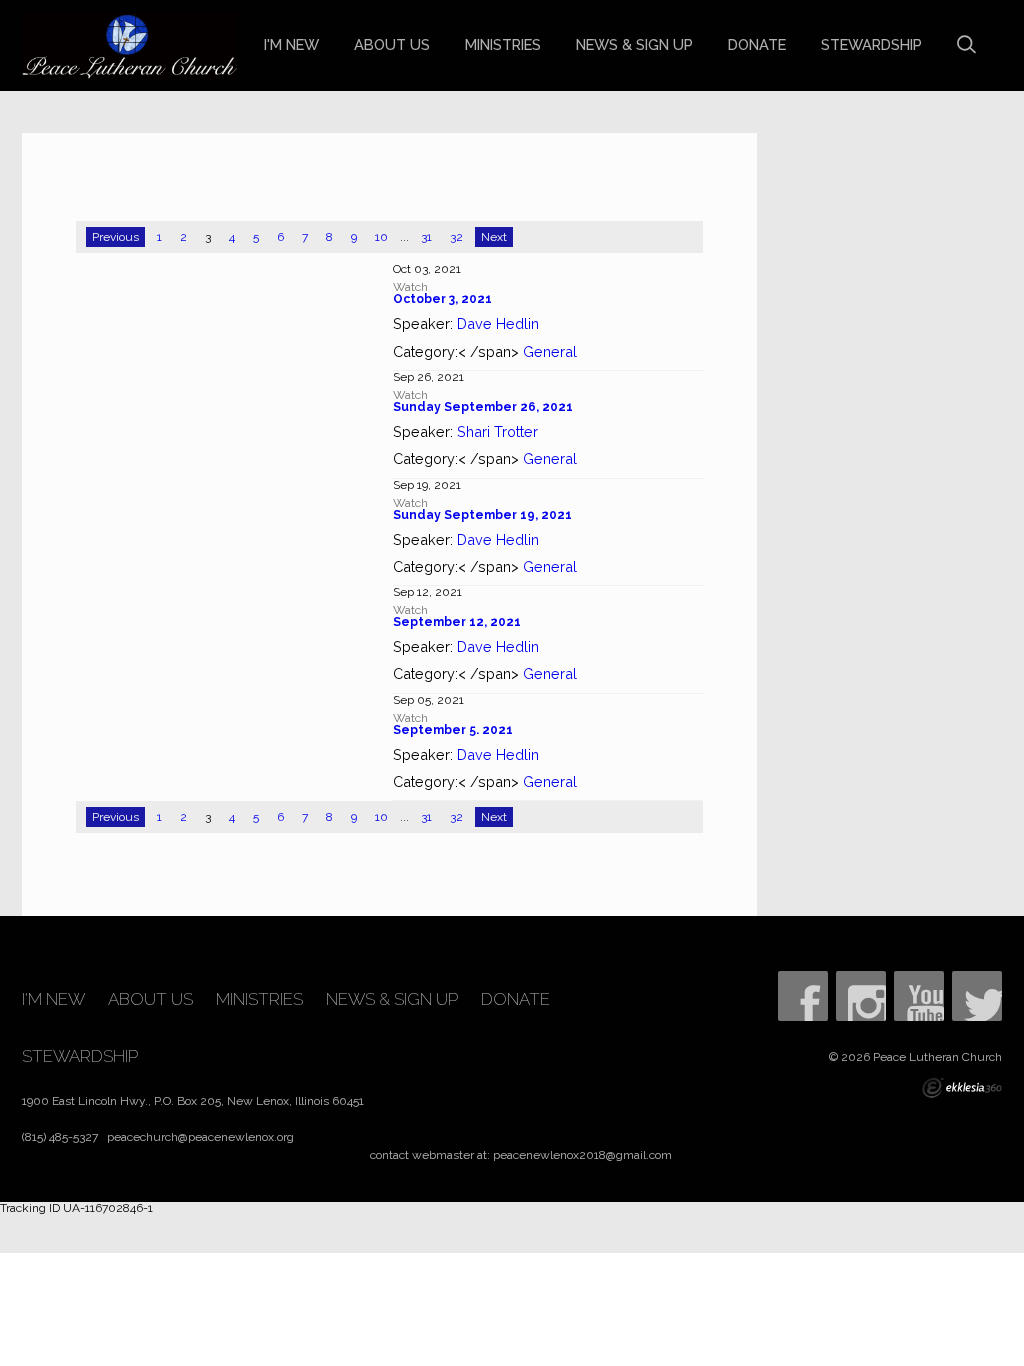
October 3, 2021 (442, 299)
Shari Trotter (497, 431)
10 (381, 237)
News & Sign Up (634, 44)
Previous (115, 237)
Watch (410, 287)
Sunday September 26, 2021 (483, 407)
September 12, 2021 (457, 622)
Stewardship (871, 44)
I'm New (291, 44)
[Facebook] (803, 996)
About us (392, 44)
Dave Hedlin (498, 323)
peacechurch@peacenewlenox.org (200, 1137)
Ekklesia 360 (962, 1088)
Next (494, 237)
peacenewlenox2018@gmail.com (582, 1155)
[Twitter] (977, 996)
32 (456, 237)
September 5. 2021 (453, 730)
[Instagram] (861, 996)
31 (426, 237)
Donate (757, 44)
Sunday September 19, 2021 (482, 515)
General (550, 351)
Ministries (503, 44)
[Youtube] (919, 996)
